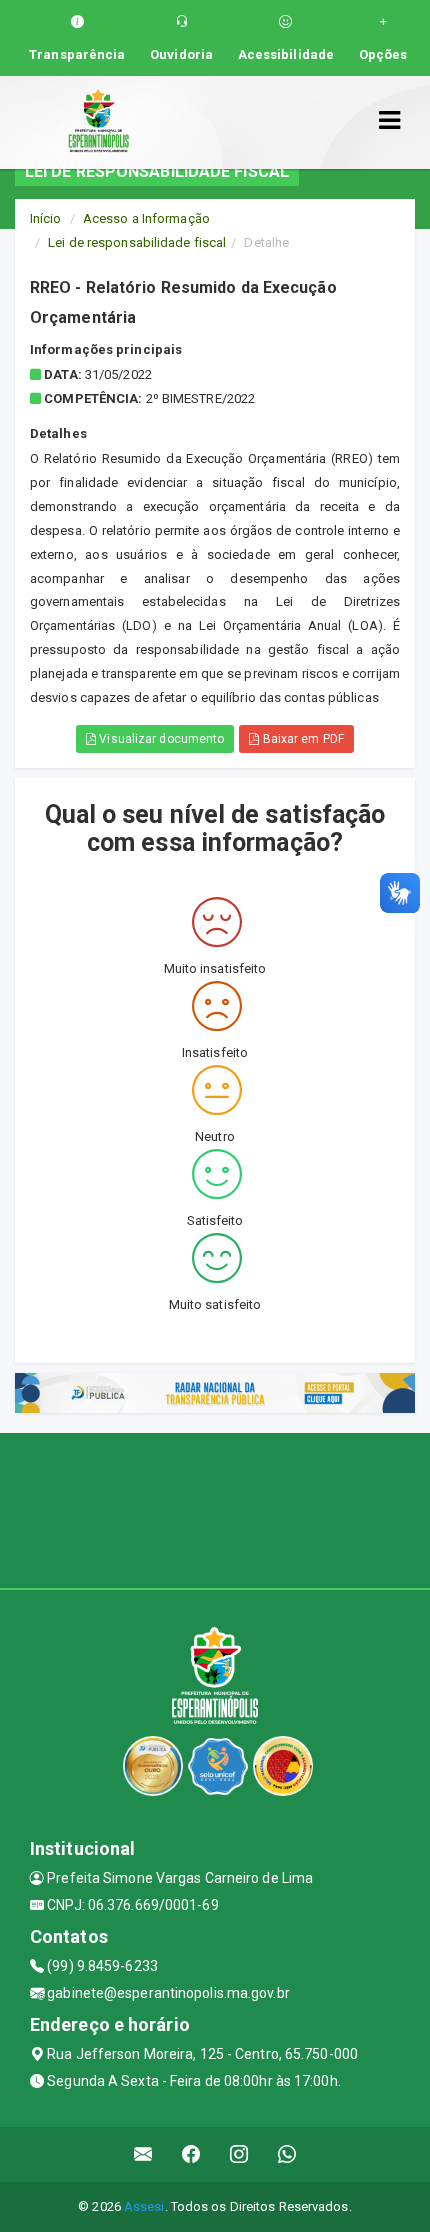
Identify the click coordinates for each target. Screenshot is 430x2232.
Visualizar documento (160, 739)
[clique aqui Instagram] (239, 2154)
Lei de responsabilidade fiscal (137, 242)
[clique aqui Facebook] (191, 2154)
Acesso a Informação (146, 218)
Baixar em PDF (301, 739)
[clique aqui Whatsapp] (287, 2154)
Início (46, 218)
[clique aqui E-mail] (143, 2154)
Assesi (144, 2206)
